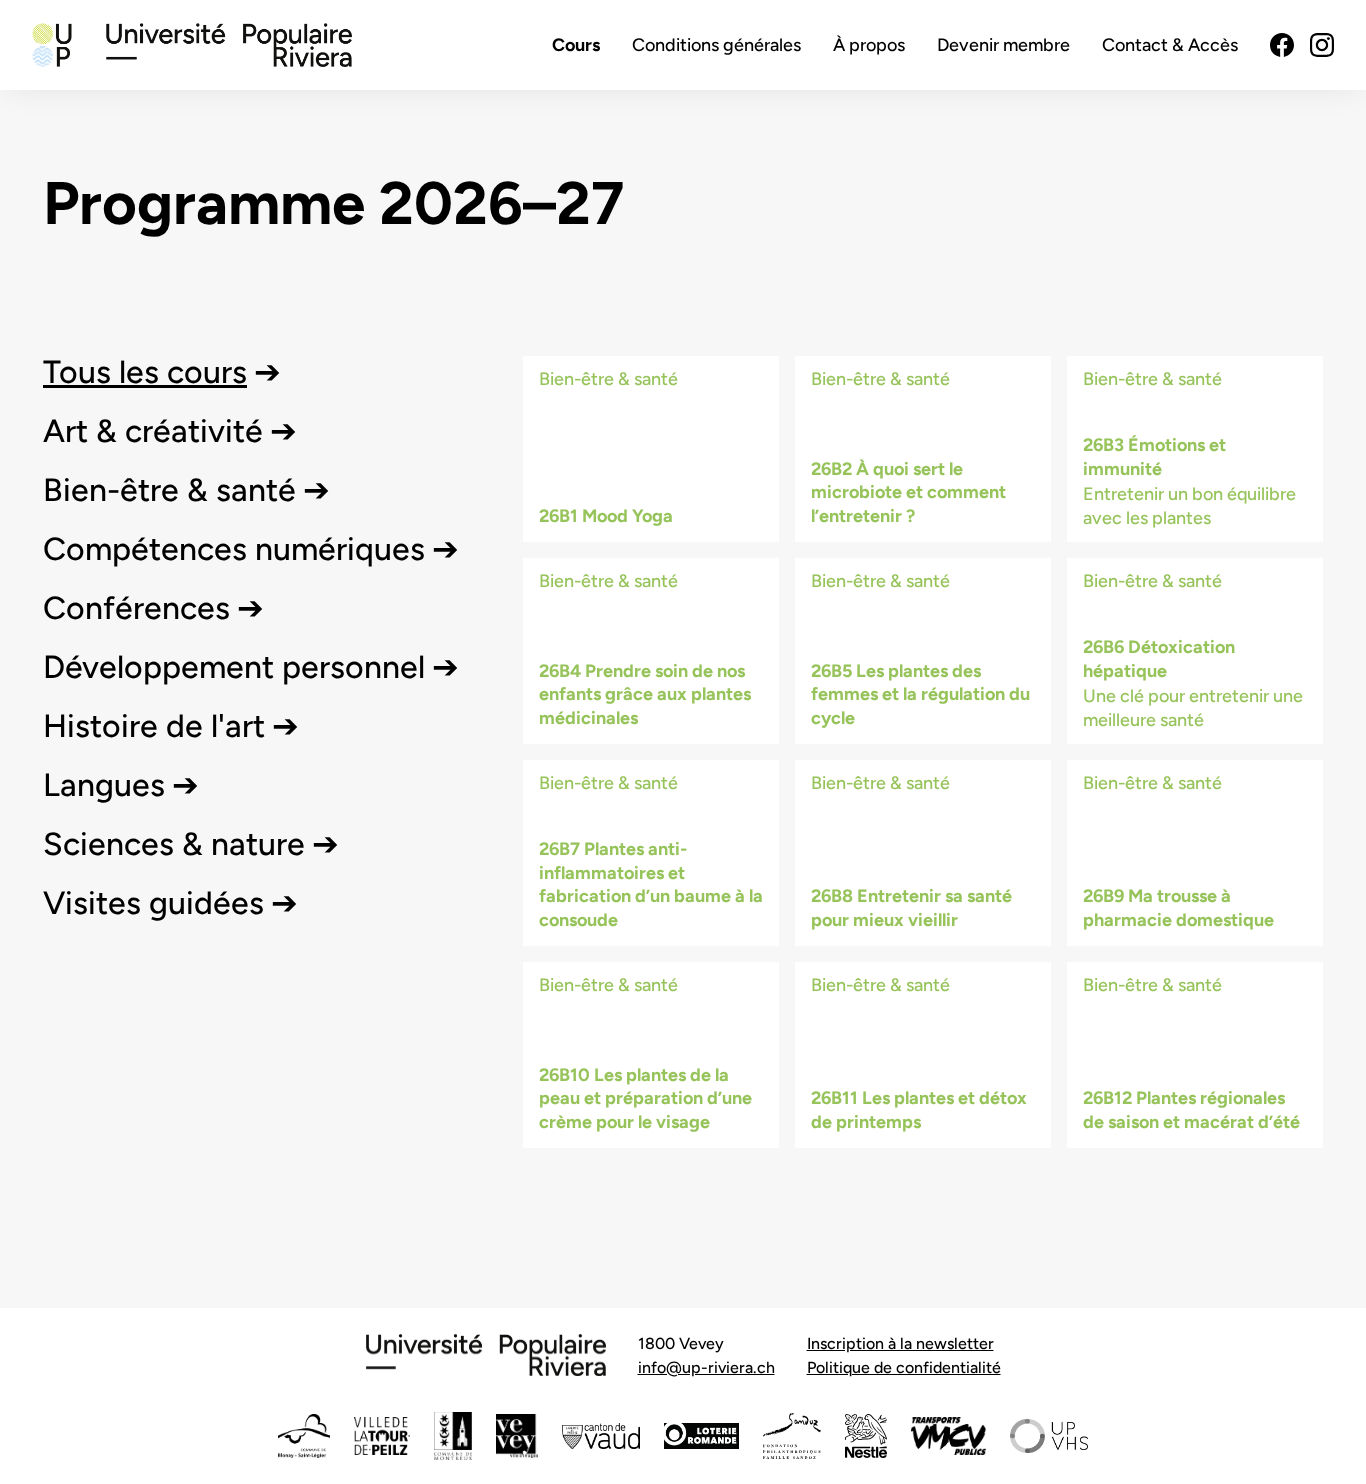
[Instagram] (1322, 45)
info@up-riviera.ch (706, 1367)
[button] (162, 372)
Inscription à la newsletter (900, 1343)
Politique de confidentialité (904, 1367)
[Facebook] (1282, 45)
